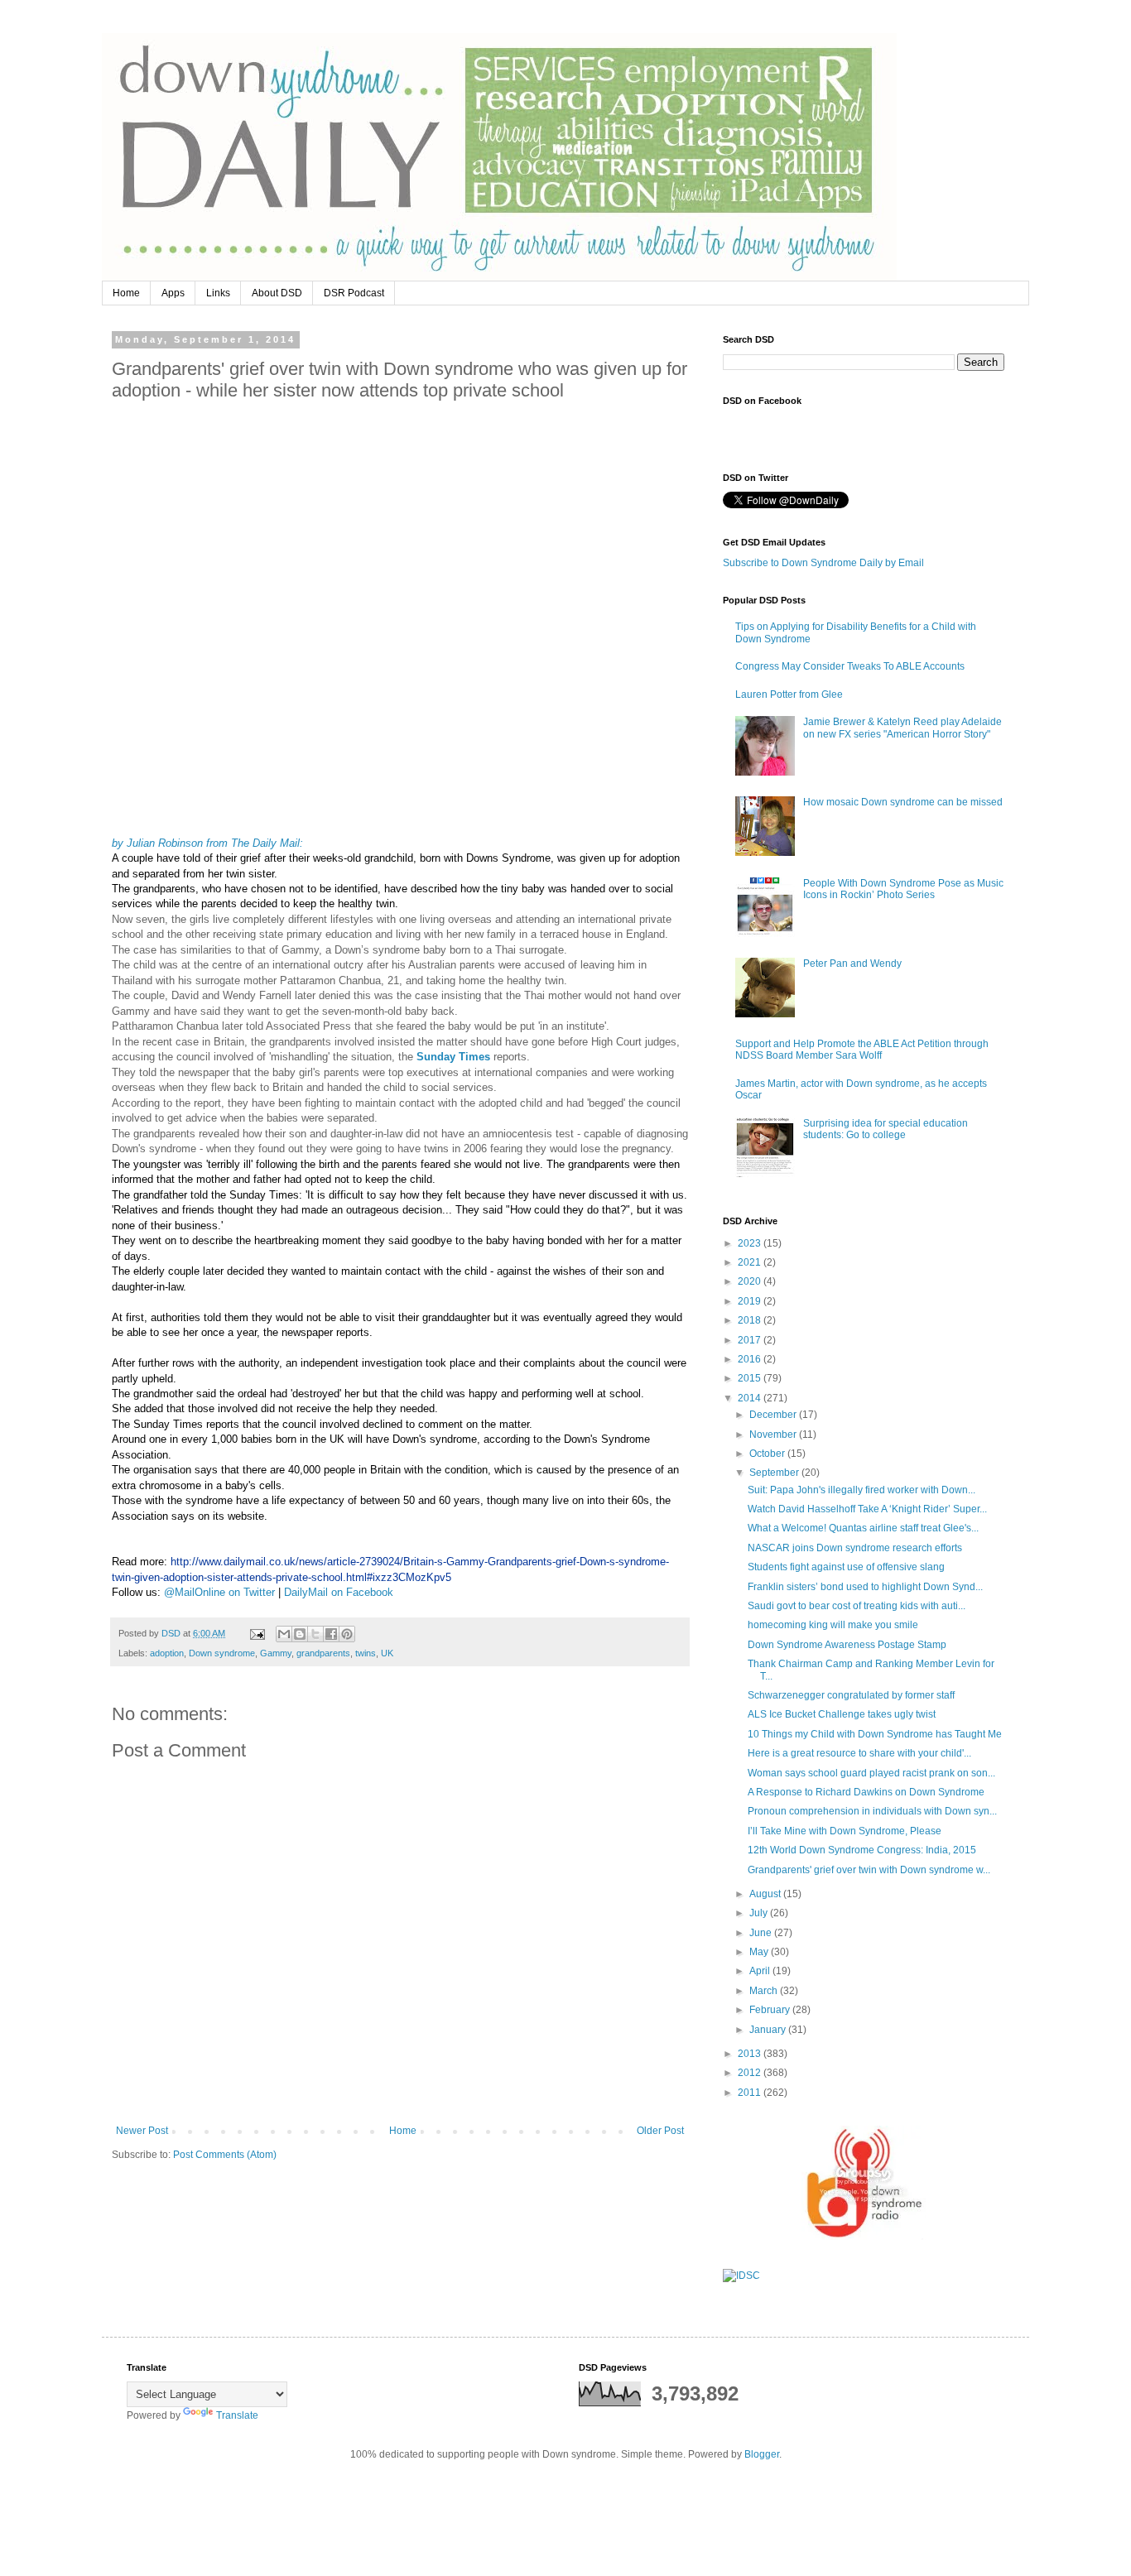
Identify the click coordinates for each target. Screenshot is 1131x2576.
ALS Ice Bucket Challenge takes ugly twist (842, 1714)
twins (366, 1653)
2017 (751, 1340)
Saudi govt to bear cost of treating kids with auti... (857, 1606)
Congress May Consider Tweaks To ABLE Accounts (850, 666)
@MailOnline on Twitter (219, 1592)
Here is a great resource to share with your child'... (859, 1753)
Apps (173, 293)
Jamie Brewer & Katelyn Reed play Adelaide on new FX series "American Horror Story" (902, 728)
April (761, 1971)
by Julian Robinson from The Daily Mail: (207, 843)
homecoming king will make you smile (833, 1625)
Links (218, 293)
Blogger (762, 2454)
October (768, 1454)
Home (126, 293)
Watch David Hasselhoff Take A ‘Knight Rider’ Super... (867, 1509)
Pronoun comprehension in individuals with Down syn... (872, 1811)
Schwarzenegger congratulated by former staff (851, 1695)
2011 (751, 2093)
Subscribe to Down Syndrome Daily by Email (823, 563)
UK (387, 1653)
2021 (751, 1262)
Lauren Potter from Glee (789, 694)
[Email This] (284, 1634)
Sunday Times (453, 1057)
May (760, 1952)
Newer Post (142, 2131)
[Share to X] (315, 1634)
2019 (751, 1301)
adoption (167, 1653)
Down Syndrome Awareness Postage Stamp (847, 1645)
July (760, 1913)
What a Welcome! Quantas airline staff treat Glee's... (863, 1528)
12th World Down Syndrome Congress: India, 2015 (862, 1850)
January (769, 2030)
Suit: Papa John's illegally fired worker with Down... (861, 1490)
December (774, 1415)
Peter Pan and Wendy (852, 964)
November (774, 1435)
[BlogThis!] (300, 1634)
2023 (751, 1243)
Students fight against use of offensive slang (846, 1567)
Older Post (660, 2131)
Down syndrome (222, 1653)
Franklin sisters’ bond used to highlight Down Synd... (865, 1587)
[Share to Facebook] (331, 1634)
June (762, 1933)
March (765, 1991)
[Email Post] (257, 1633)
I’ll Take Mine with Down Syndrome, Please (845, 1831)
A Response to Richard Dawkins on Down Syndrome (866, 1792)
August (766, 1894)
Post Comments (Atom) (225, 2155)
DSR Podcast (354, 293)
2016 (751, 1359)
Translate (237, 2415)
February (771, 2010)
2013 (751, 2054)
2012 (751, 2073)
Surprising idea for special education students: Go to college (886, 1129)
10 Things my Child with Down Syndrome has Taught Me (875, 1734)
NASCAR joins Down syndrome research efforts (855, 1548)
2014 (751, 1398)
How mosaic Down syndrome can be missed (903, 802)
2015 (751, 1378)
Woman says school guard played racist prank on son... (871, 1773)
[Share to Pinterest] (347, 1634)
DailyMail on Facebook (339, 1592)
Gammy (276, 1653)
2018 (751, 1320)
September (775, 1473)
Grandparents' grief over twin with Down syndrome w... (869, 1870)
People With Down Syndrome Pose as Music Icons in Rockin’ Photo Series (903, 889)
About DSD (277, 293)
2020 (751, 1281)
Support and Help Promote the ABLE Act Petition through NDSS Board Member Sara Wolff (862, 1050)
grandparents (323, 1653)
